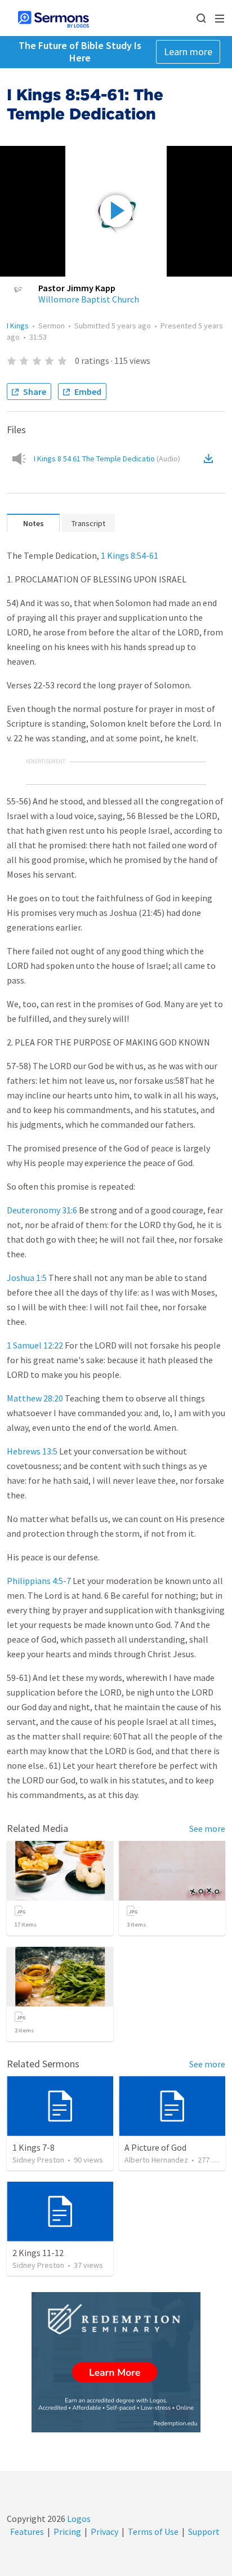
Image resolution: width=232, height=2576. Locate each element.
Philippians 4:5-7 (39, 1581)
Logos (78, 2519)
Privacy (104, 2531)
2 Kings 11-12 (38, 2253)
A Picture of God (155, 2147)
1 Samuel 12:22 (35, 1345)
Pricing (67, 2531)
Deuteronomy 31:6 (42, 1210)
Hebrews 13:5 (32, 1451)
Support (204, 2531)
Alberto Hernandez (156, 2160)
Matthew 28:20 (35, 1398)
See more (207, 1828)
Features (27, 2531)
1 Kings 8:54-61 (130, 555)
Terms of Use (153, 2531)
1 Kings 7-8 (34, 2147)
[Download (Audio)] (211, 459)
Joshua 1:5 (27, 1278)
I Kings (18, 326)
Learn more (188, 52)
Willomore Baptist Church (89, 299)
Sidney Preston (38, 2160)
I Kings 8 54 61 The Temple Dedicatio (107, 459)
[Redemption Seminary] (116, 2362)
